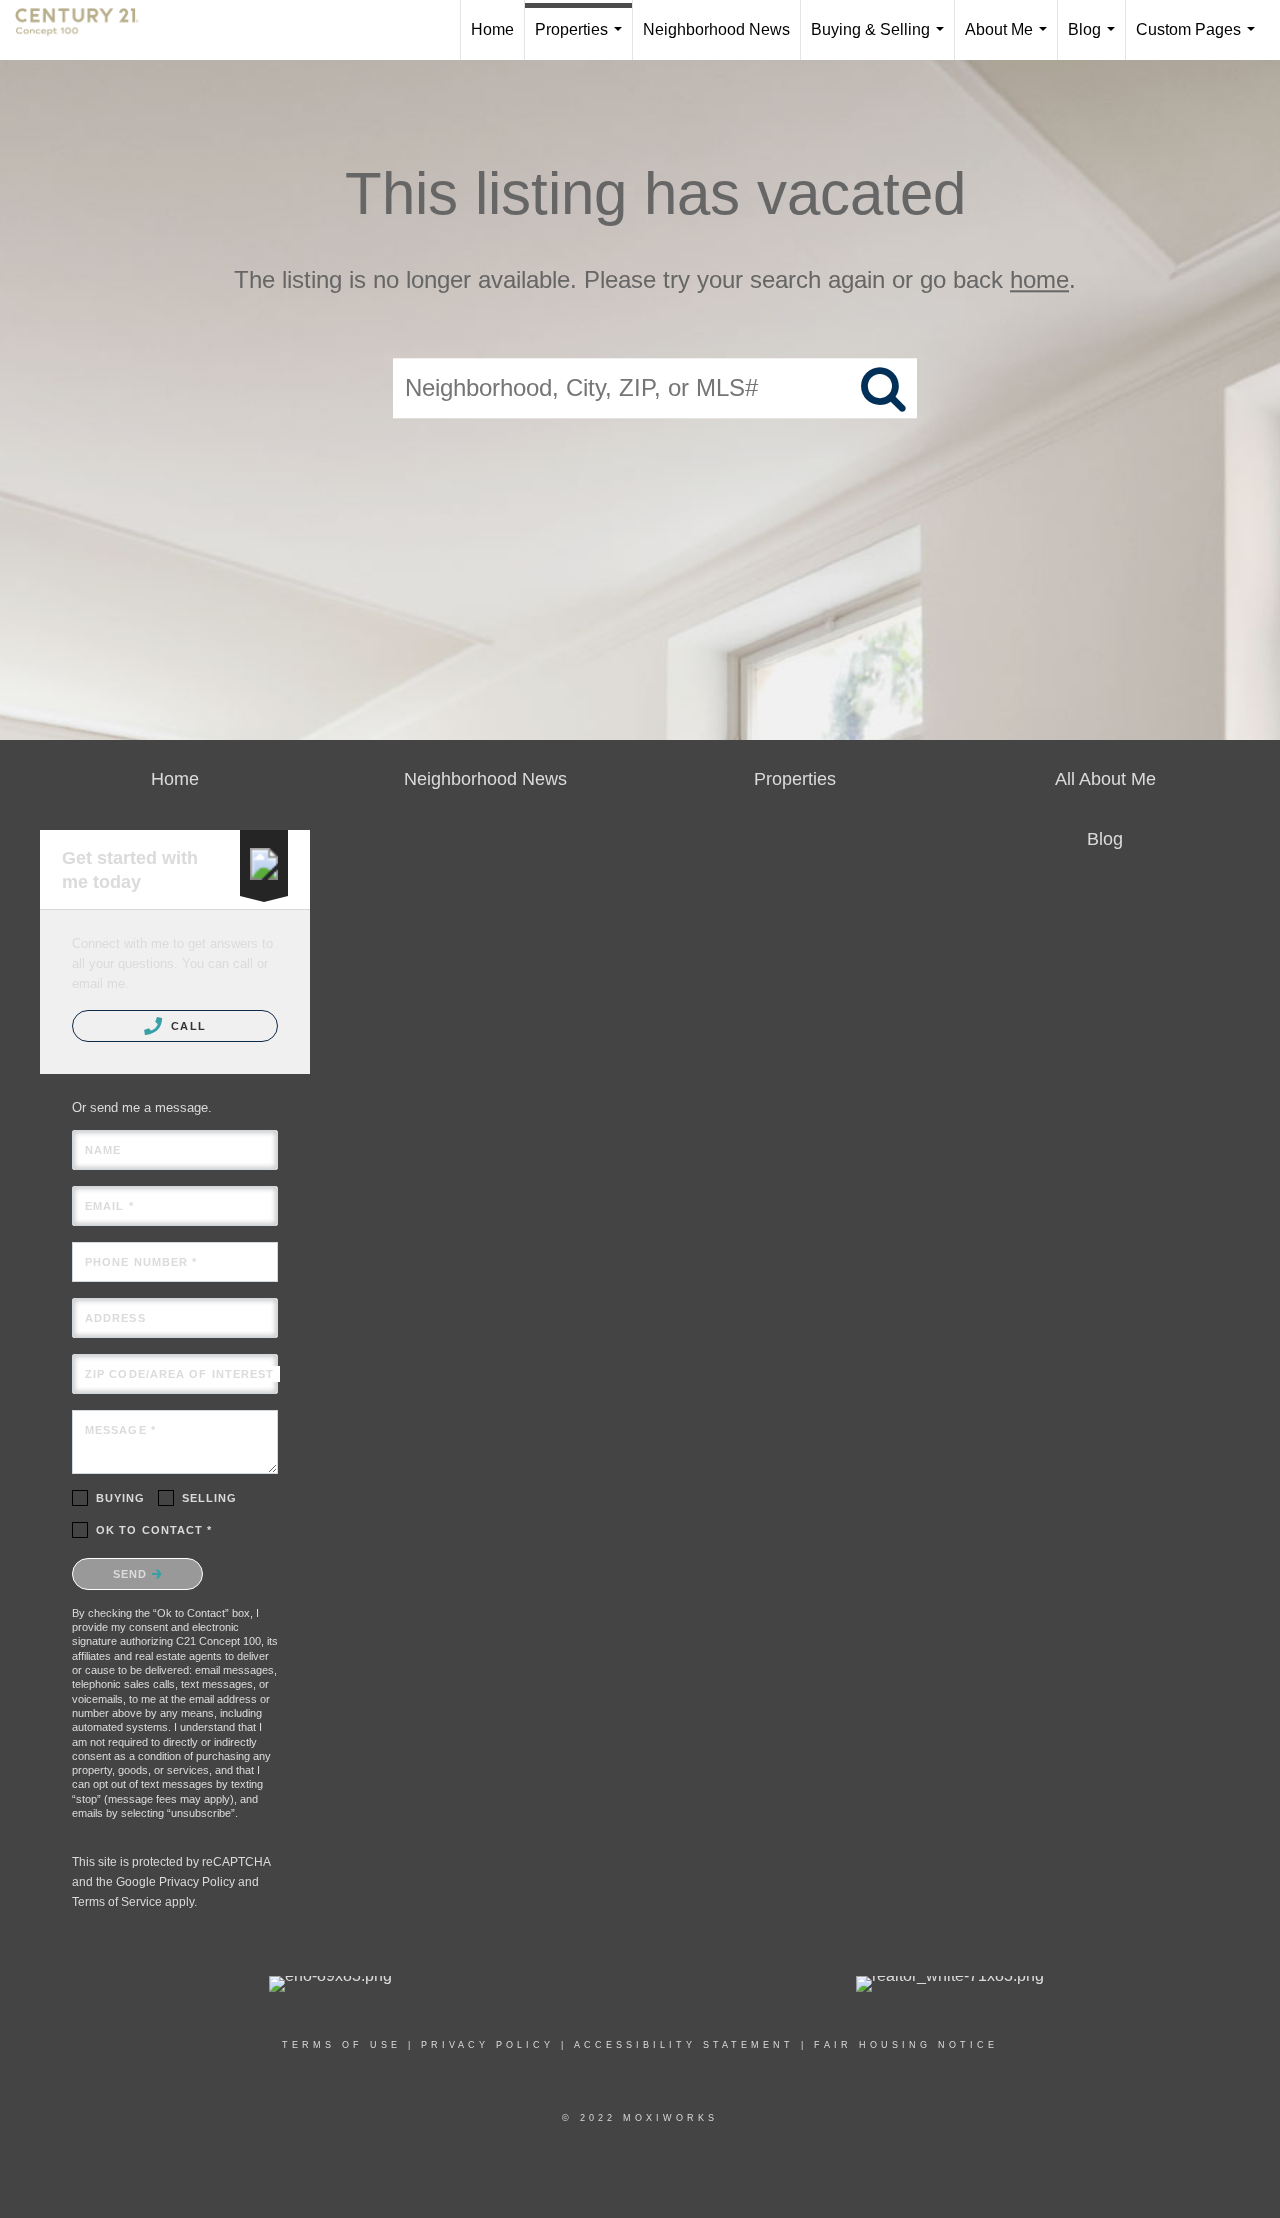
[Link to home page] (87, 30)
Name (103, 1150)
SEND (132, 1574)
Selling (210, 1498)
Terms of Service (117, 1902)
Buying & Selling (881, 40)
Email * (109, 1206)
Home (492, 29)
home (1039, 279)
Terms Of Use (341, 2045)
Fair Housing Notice (906, 2045)
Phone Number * (141, 1262)
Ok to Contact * (154, 1530)
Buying (121, 1498)
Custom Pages (1199, 40)
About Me (1010, 40)
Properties (582, 40)
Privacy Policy (197, 1882)
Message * (120, 1430)
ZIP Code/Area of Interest (180, 1374)
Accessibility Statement (684, 2045)
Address (115, 1318)
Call (186, 1026)
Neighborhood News (716, 29)
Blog (1095, 40)
